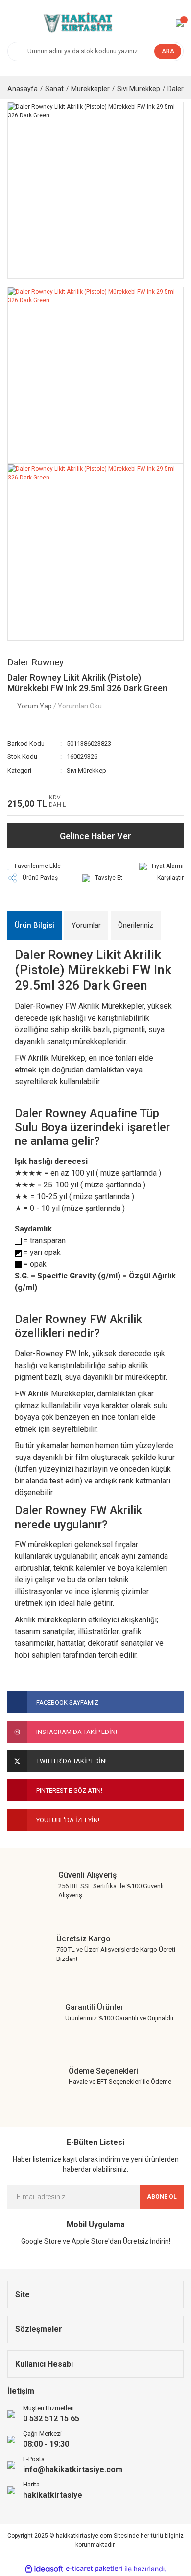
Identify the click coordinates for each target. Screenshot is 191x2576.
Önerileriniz (136, 925)
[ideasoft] (44, 2569)
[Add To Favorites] (34, 866)
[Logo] (77, 23)
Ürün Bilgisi (35, 925)
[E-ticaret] (94, 2569)
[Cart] (180, 23)
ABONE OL (162, 2197)
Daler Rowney (36, 662)
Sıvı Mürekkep (86, 770)
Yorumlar (86, 925)
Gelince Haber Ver (95, 836)
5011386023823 (89, 743)
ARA (168, 51)
